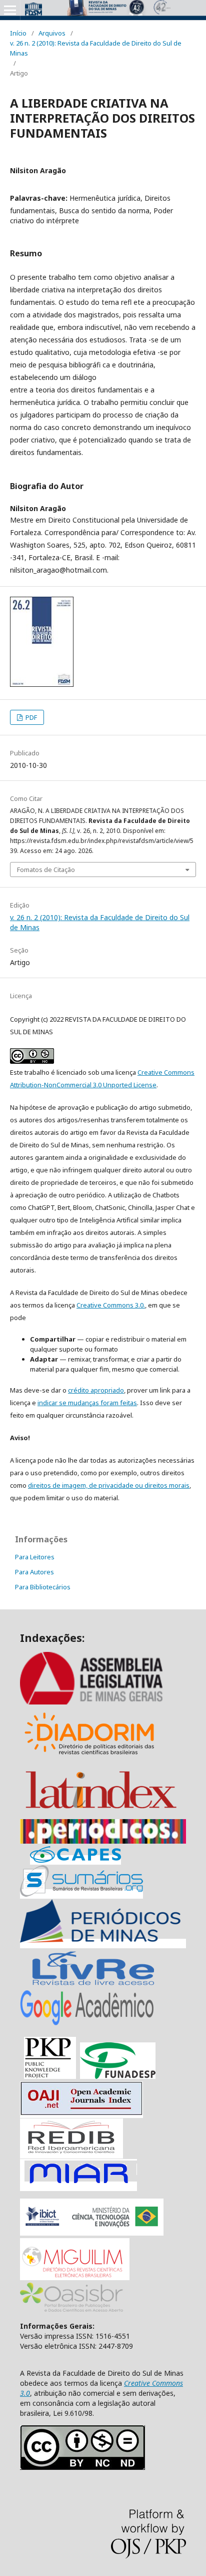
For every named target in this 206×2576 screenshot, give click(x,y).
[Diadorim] (89, 1758)
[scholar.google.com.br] (87, 2025)
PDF (30, 717)
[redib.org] (71, 2154)
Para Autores (34, 1572)
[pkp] (50, 2076)
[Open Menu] (10, 10)
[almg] (103, 1702)
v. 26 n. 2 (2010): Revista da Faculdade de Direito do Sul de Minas (96, 48)
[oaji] (81, 2113)
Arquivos (52, 33)
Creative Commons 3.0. (111, 1305)
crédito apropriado (96, 1390)
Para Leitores (35, 1557)
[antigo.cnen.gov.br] (93, 1985)
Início (18, 33)
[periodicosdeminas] (103, 1944)
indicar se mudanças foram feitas (87, 1403)
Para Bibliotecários (43, 1587)
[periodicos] (103, 1841)
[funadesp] (118, 2076)
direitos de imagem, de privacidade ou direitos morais (109, 1485)
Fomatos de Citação (46, 870)
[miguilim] (75, 2277)
